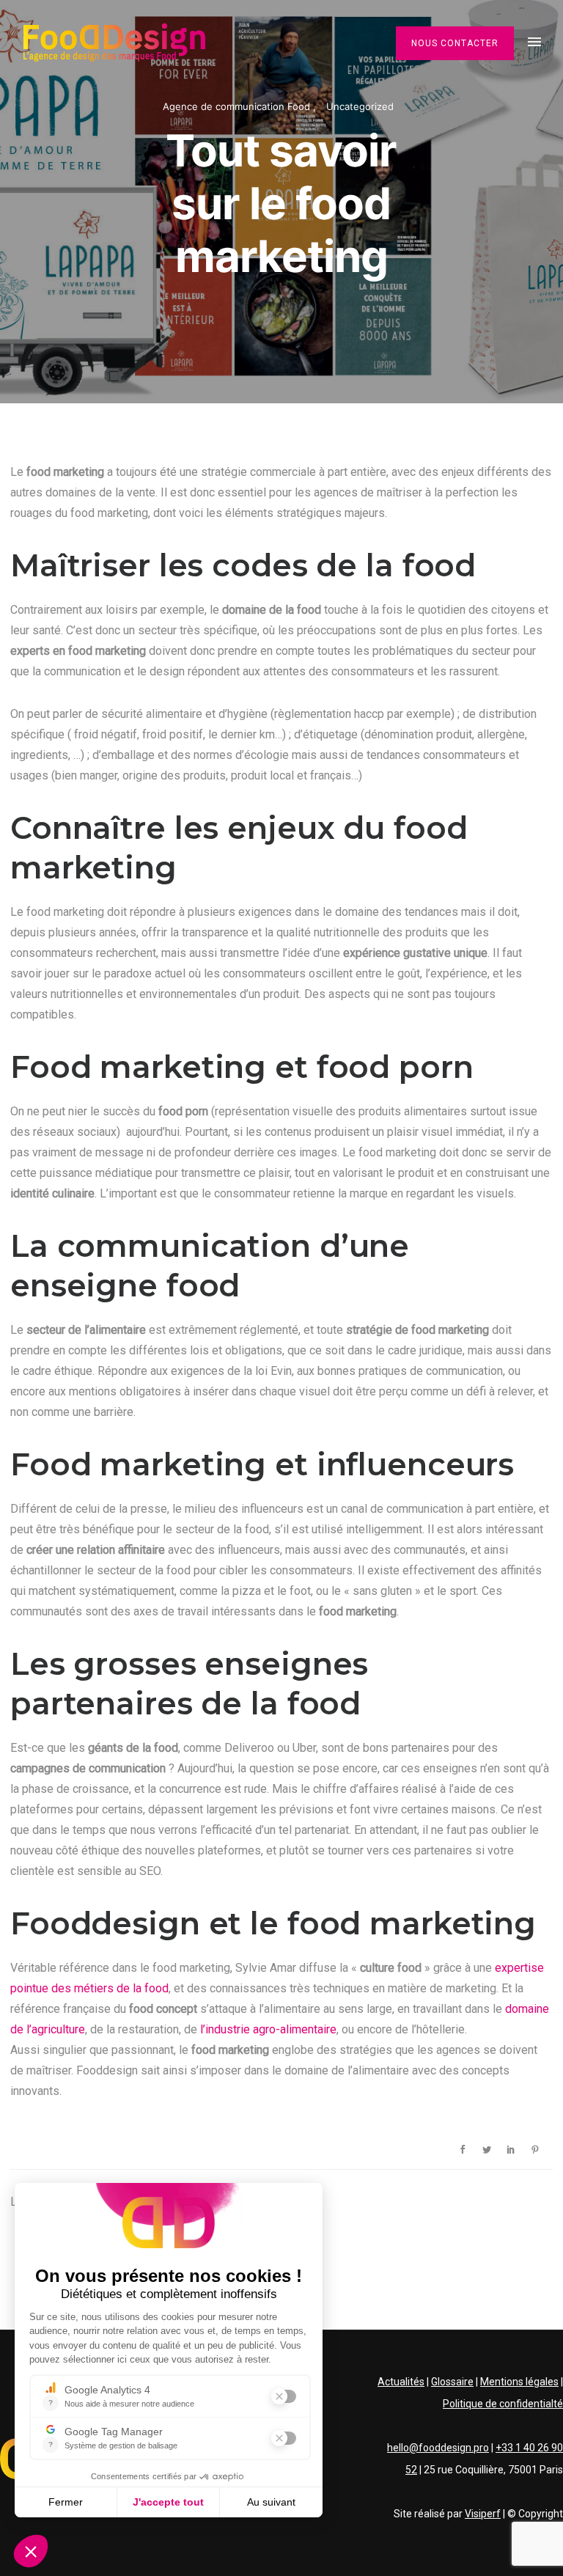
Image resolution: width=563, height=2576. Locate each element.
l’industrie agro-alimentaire (268, 2029)
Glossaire (452, 2382)
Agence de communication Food (238, 106)
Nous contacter (455, 43)
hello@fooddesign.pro (438, 2448)
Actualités (401, 2382)
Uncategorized (360, 106)
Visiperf (483, 2514)
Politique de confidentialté (503, 2404)
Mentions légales (519, 2382)
